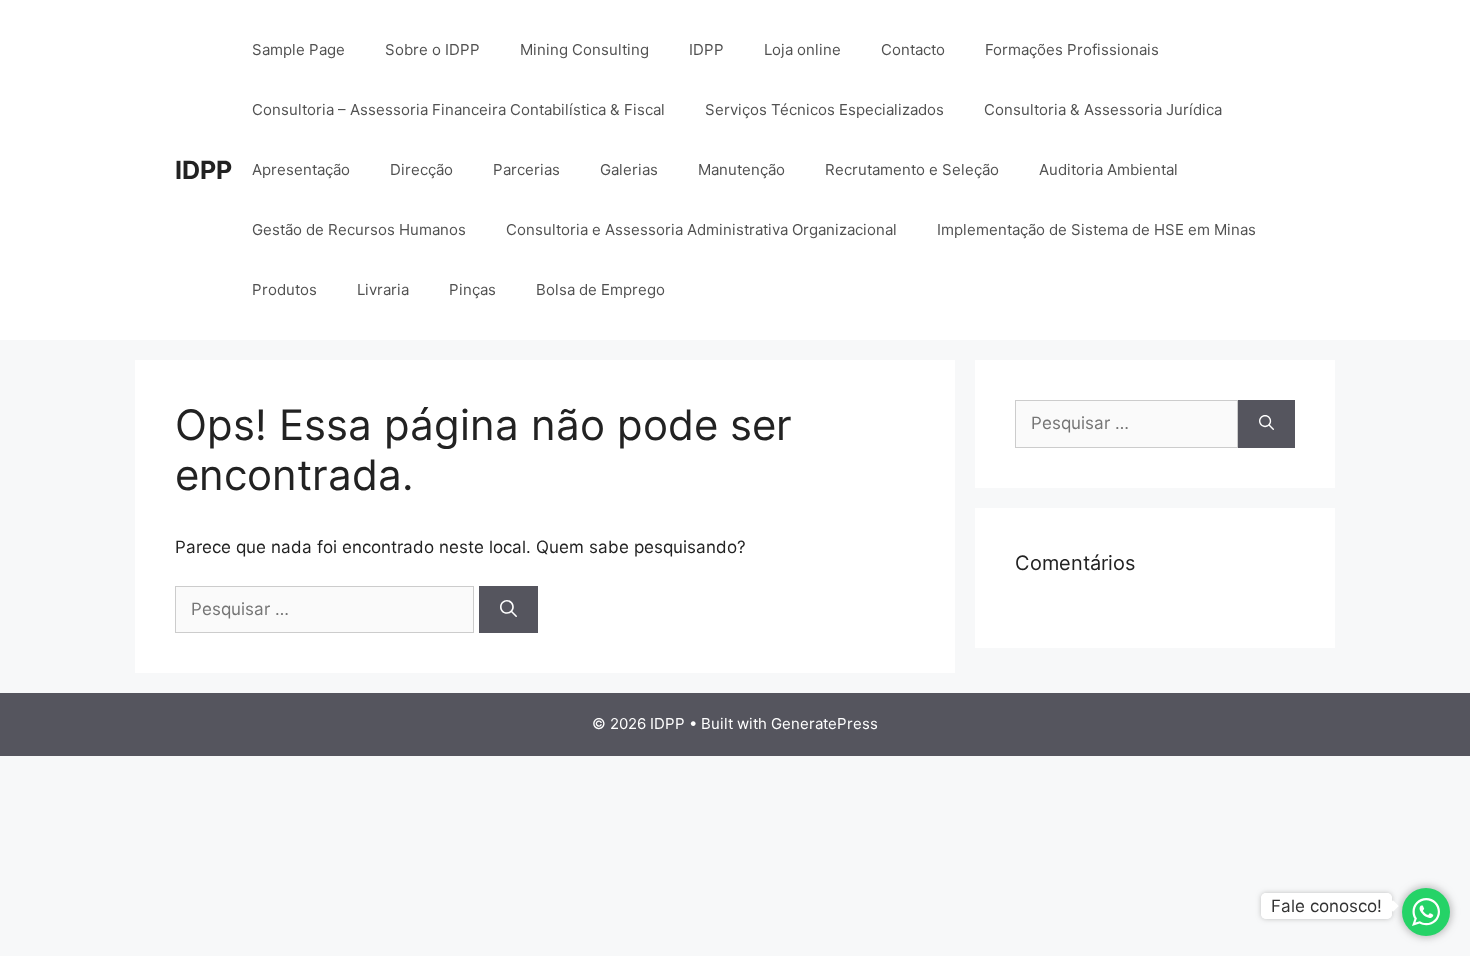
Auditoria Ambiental (1108, 169)
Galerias (629, 169)
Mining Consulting (584, 49)
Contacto (913, 49)
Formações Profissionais (1072, 49)
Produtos (284, 289)
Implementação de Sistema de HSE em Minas (1096, 229)
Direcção (421, 169)
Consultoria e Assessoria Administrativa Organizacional (701, 229)
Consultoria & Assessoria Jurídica (1103, 109)
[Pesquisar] (508, 610)
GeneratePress (824, 723)
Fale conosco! (1326, 906)
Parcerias (526, 169)
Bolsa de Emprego (600, 289)
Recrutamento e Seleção (912, 169)
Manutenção (741, 169)
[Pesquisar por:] (327, 609)
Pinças (472, 289)
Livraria (383, 289)
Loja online (802, 49)
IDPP (203, 170)
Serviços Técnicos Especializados (824, 109)
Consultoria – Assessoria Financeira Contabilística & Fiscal (458, 109)
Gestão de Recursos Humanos (359, 229)
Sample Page (298, 49)
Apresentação (301, 169)
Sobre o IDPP (432, 49)
